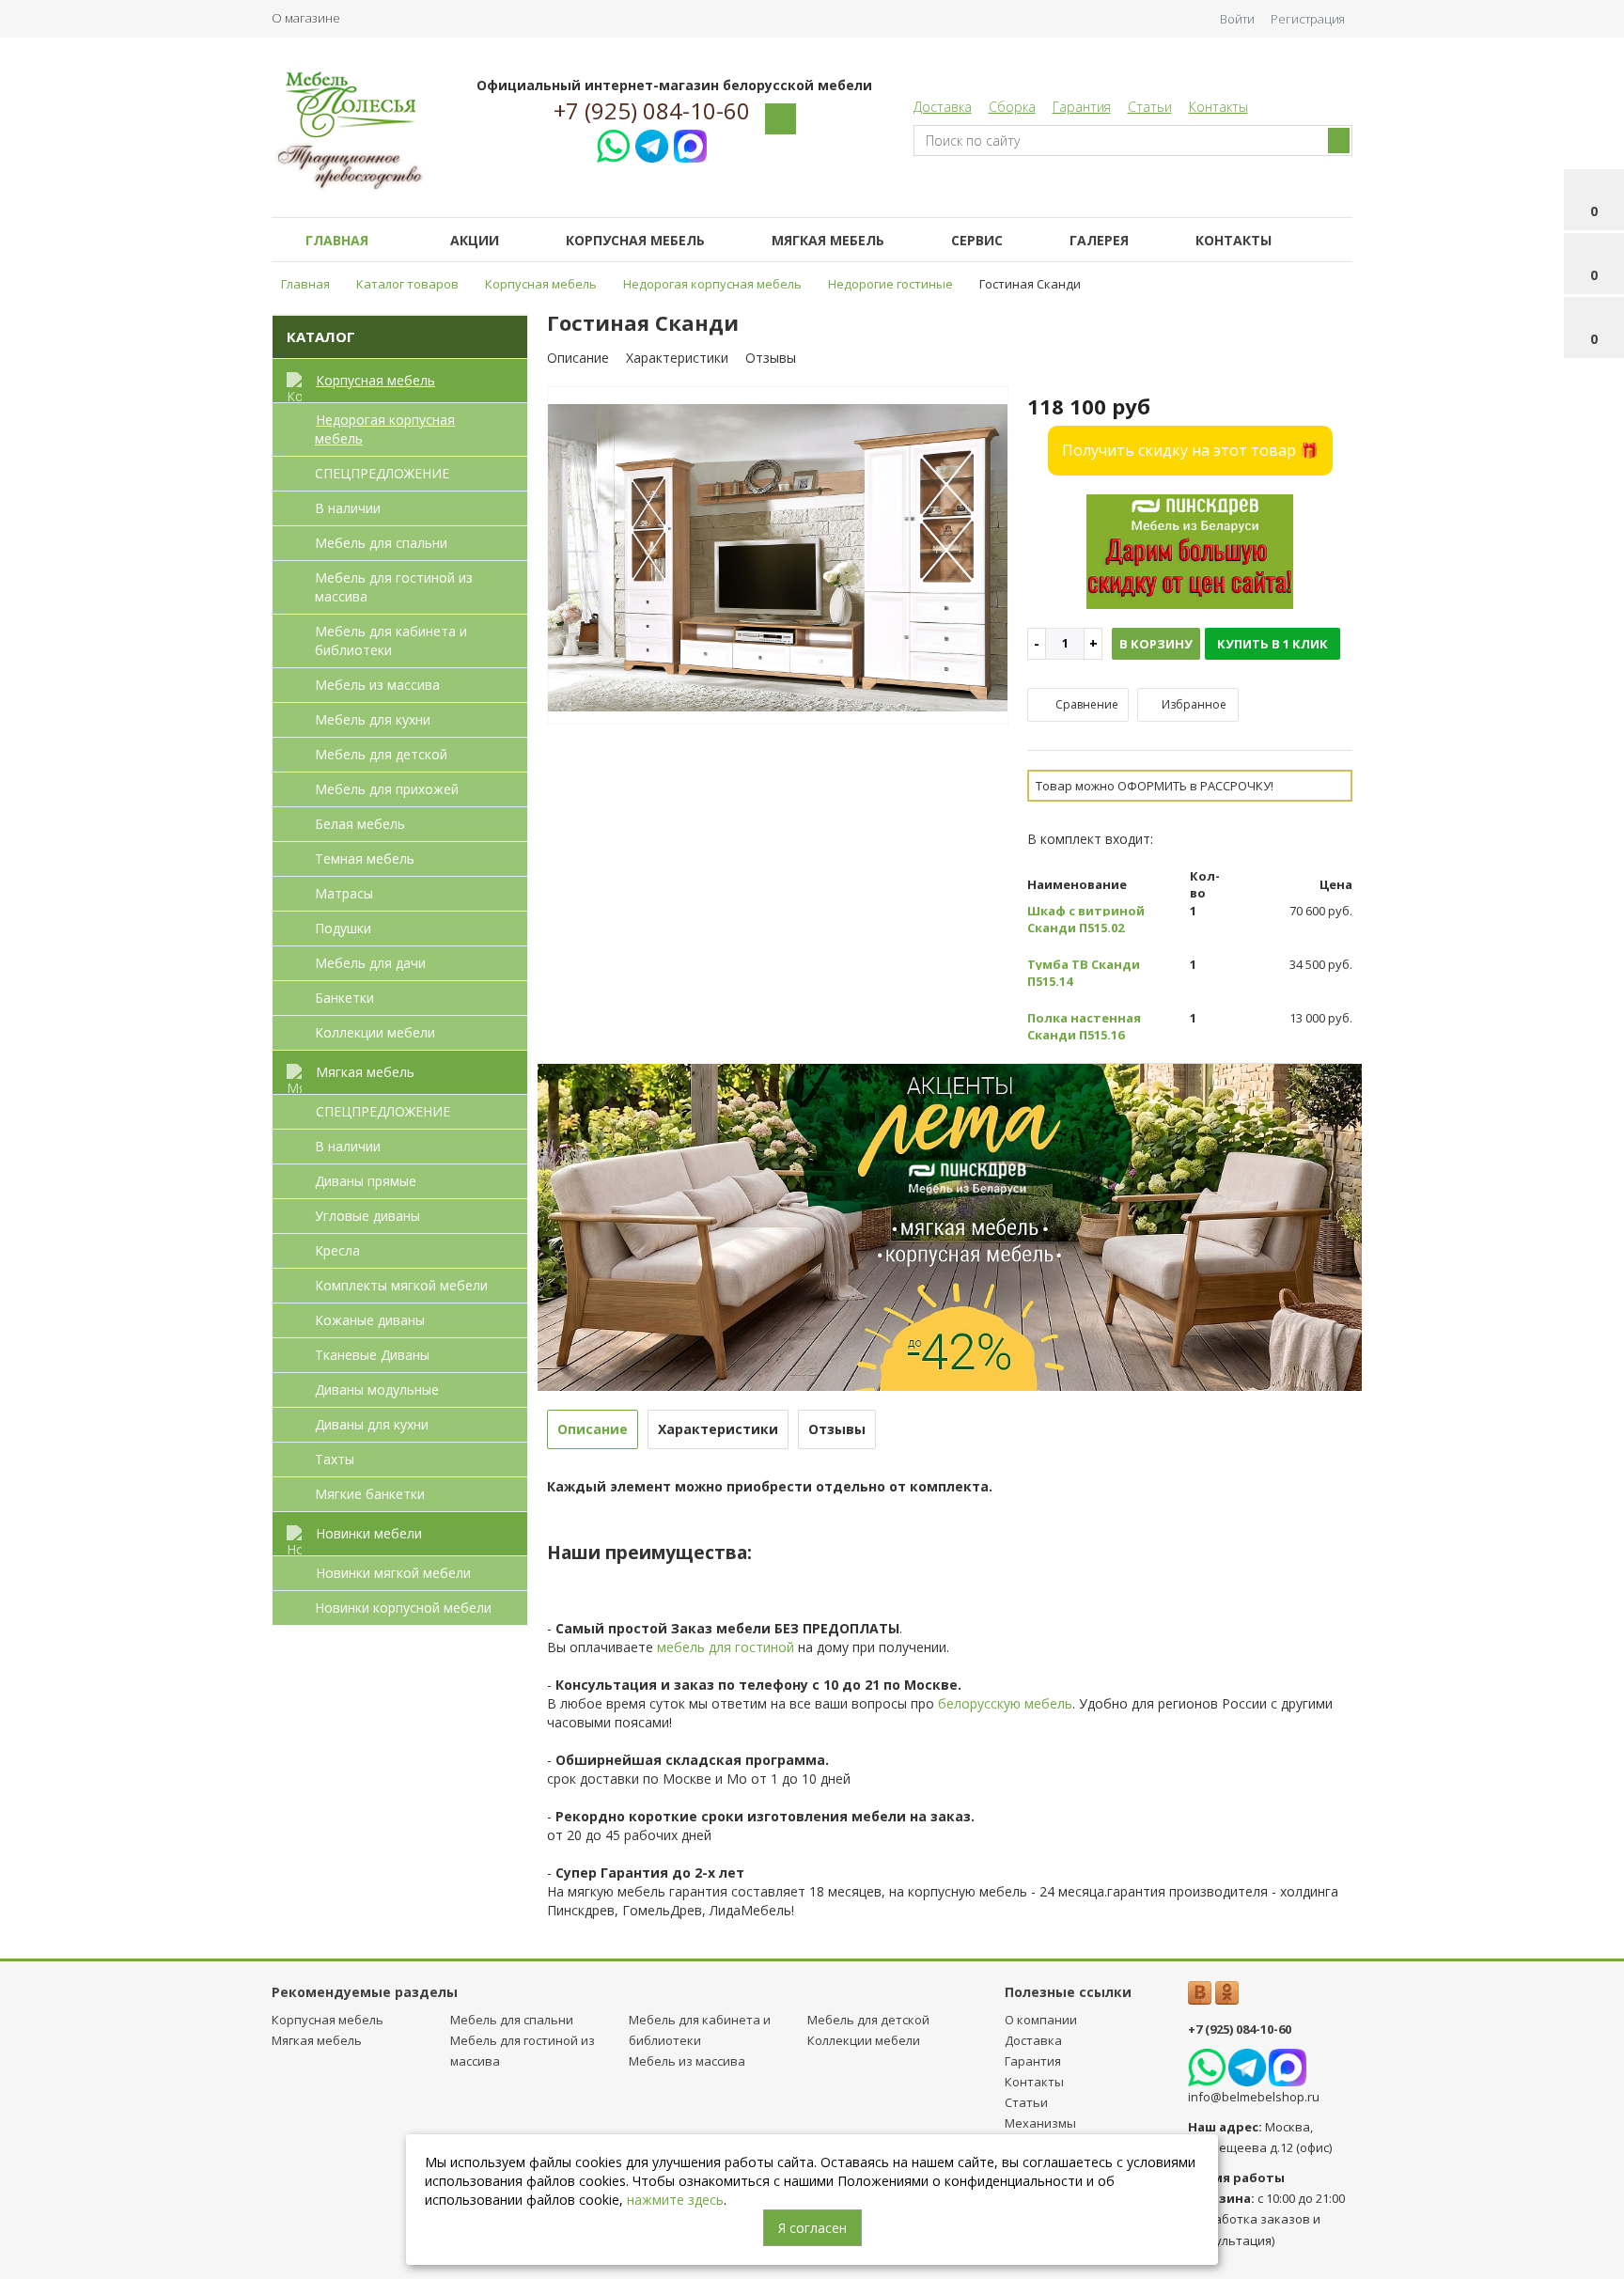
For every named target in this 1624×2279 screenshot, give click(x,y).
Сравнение (1085, 704)
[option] (778, 556)
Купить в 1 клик (1273, 644)
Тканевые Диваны (372, 1355)
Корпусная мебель (635, 240)
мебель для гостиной (726, 1647)
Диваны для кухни (372, 1424)
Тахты (335, 1459)
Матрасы (344, 893)
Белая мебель (360, 824)
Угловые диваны (367, 1216)
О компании (1041, 2020)
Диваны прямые (366, 1181)
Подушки (343, 928)
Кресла (337, 1250)
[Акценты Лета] (950, 1226)
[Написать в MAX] (690, 143)
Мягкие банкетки (370, 1494)
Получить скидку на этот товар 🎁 (1190, 450)
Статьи (1150, 107)
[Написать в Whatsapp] (613, 143)
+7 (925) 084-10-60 (652, 111)
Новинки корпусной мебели (403, 1608)
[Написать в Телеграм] (652, 143)
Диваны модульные (377, 1389)
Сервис (977, 240)
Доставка (943, 107)
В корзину (1156, 644)
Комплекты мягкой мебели (401, 1285)
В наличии (348, 508)
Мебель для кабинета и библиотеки (391, 640)
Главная (337, 240)
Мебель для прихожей (387, 789)
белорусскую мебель (1005, 1703)
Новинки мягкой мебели (393, 1573)
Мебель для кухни (373, 719)
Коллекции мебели (375, 1032)
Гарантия (1082, 107)
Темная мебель (365, 859)
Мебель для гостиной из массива (394, 587)
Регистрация (1308, 19)
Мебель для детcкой (381, 754)
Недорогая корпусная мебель (385, 429)
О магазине (306, 18)
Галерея (1099, 240)
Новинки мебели (369, 1533)
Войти (1237, 19)
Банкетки (344, 998)
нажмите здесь (675, 2200)
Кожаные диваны (370, 1320)
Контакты (1218, 107)
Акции (475, 240)
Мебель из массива (377, 685)
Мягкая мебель (828, 240)
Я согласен (812, 2228)
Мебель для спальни (381, 543)
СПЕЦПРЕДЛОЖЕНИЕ (382, 473)
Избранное (1193, 704)
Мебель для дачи (370, 963)
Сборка (1012, 107)
